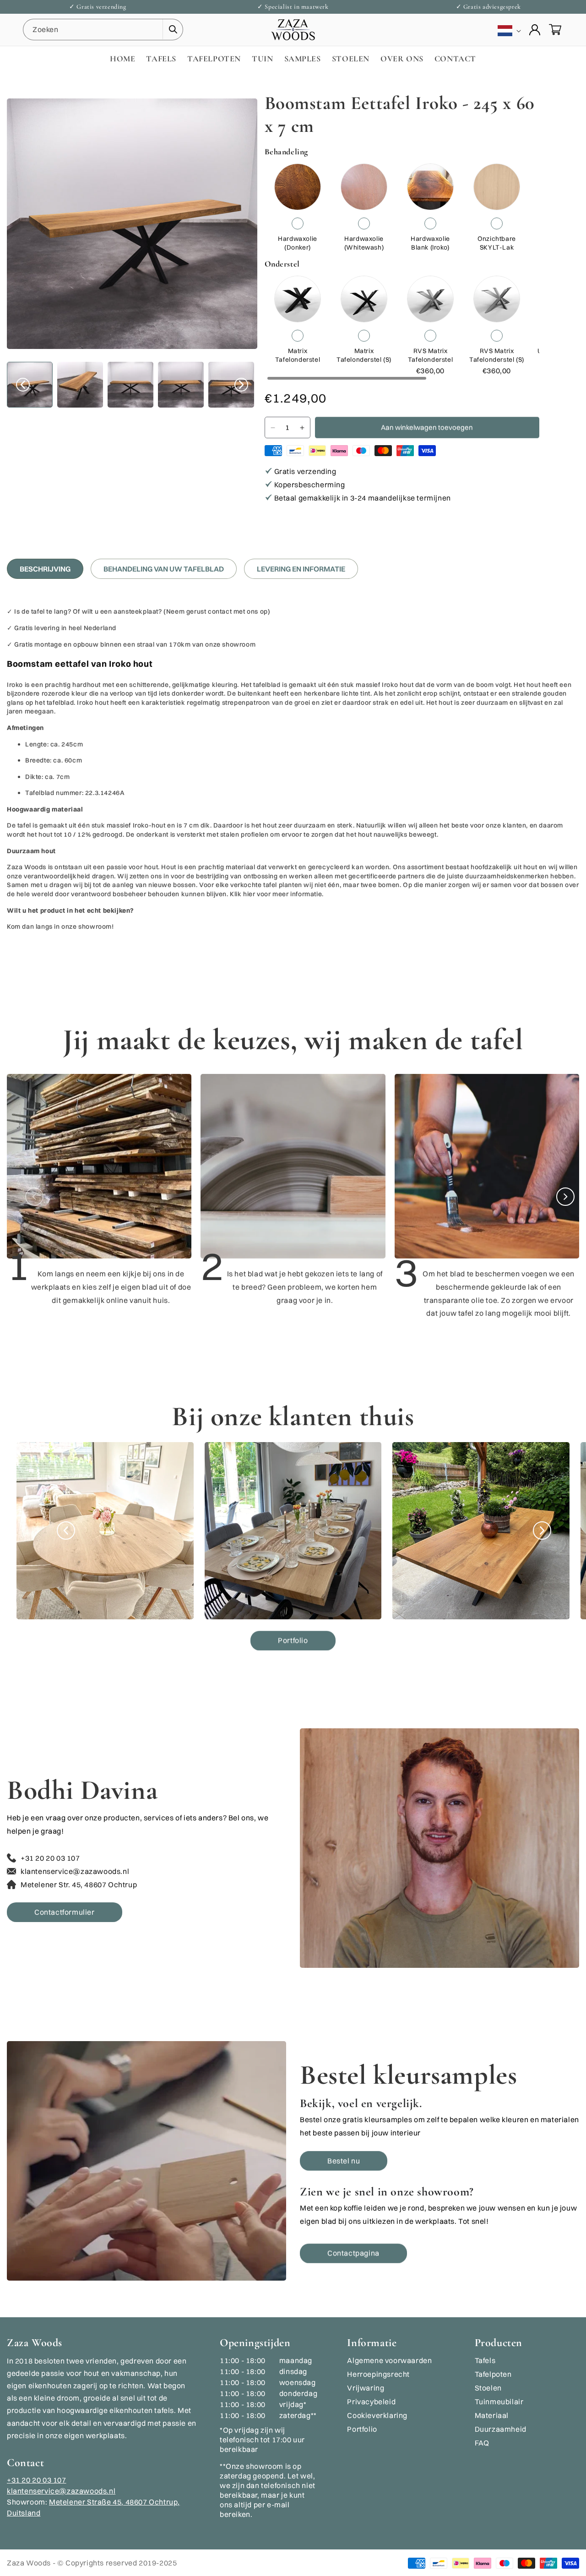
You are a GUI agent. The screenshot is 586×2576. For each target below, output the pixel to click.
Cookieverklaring (377, 2415)
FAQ (482, 2443)
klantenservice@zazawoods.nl (61, 2491)
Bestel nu (344, 2161)
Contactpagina (353, 2253)
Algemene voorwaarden (389, 2360)
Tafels (485, 2360)
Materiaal (492, 2415)
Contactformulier (65, 1912)
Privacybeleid (371, 2402)
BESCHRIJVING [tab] (45, 569)
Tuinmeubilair (499, 2402)
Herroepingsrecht (378, 2374)
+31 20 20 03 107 (37, 2480)
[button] (555, 30)
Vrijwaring (366, 2388)
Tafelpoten (493, 2374)
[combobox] (103, 30)
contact (221, 611)
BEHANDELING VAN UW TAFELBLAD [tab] (164, 569)
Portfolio (293, 1640)
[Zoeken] (173, 29)
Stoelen (488, 2388)
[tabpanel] (293, 773)
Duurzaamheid (501, 2429)
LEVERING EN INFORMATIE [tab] (301, 569)
